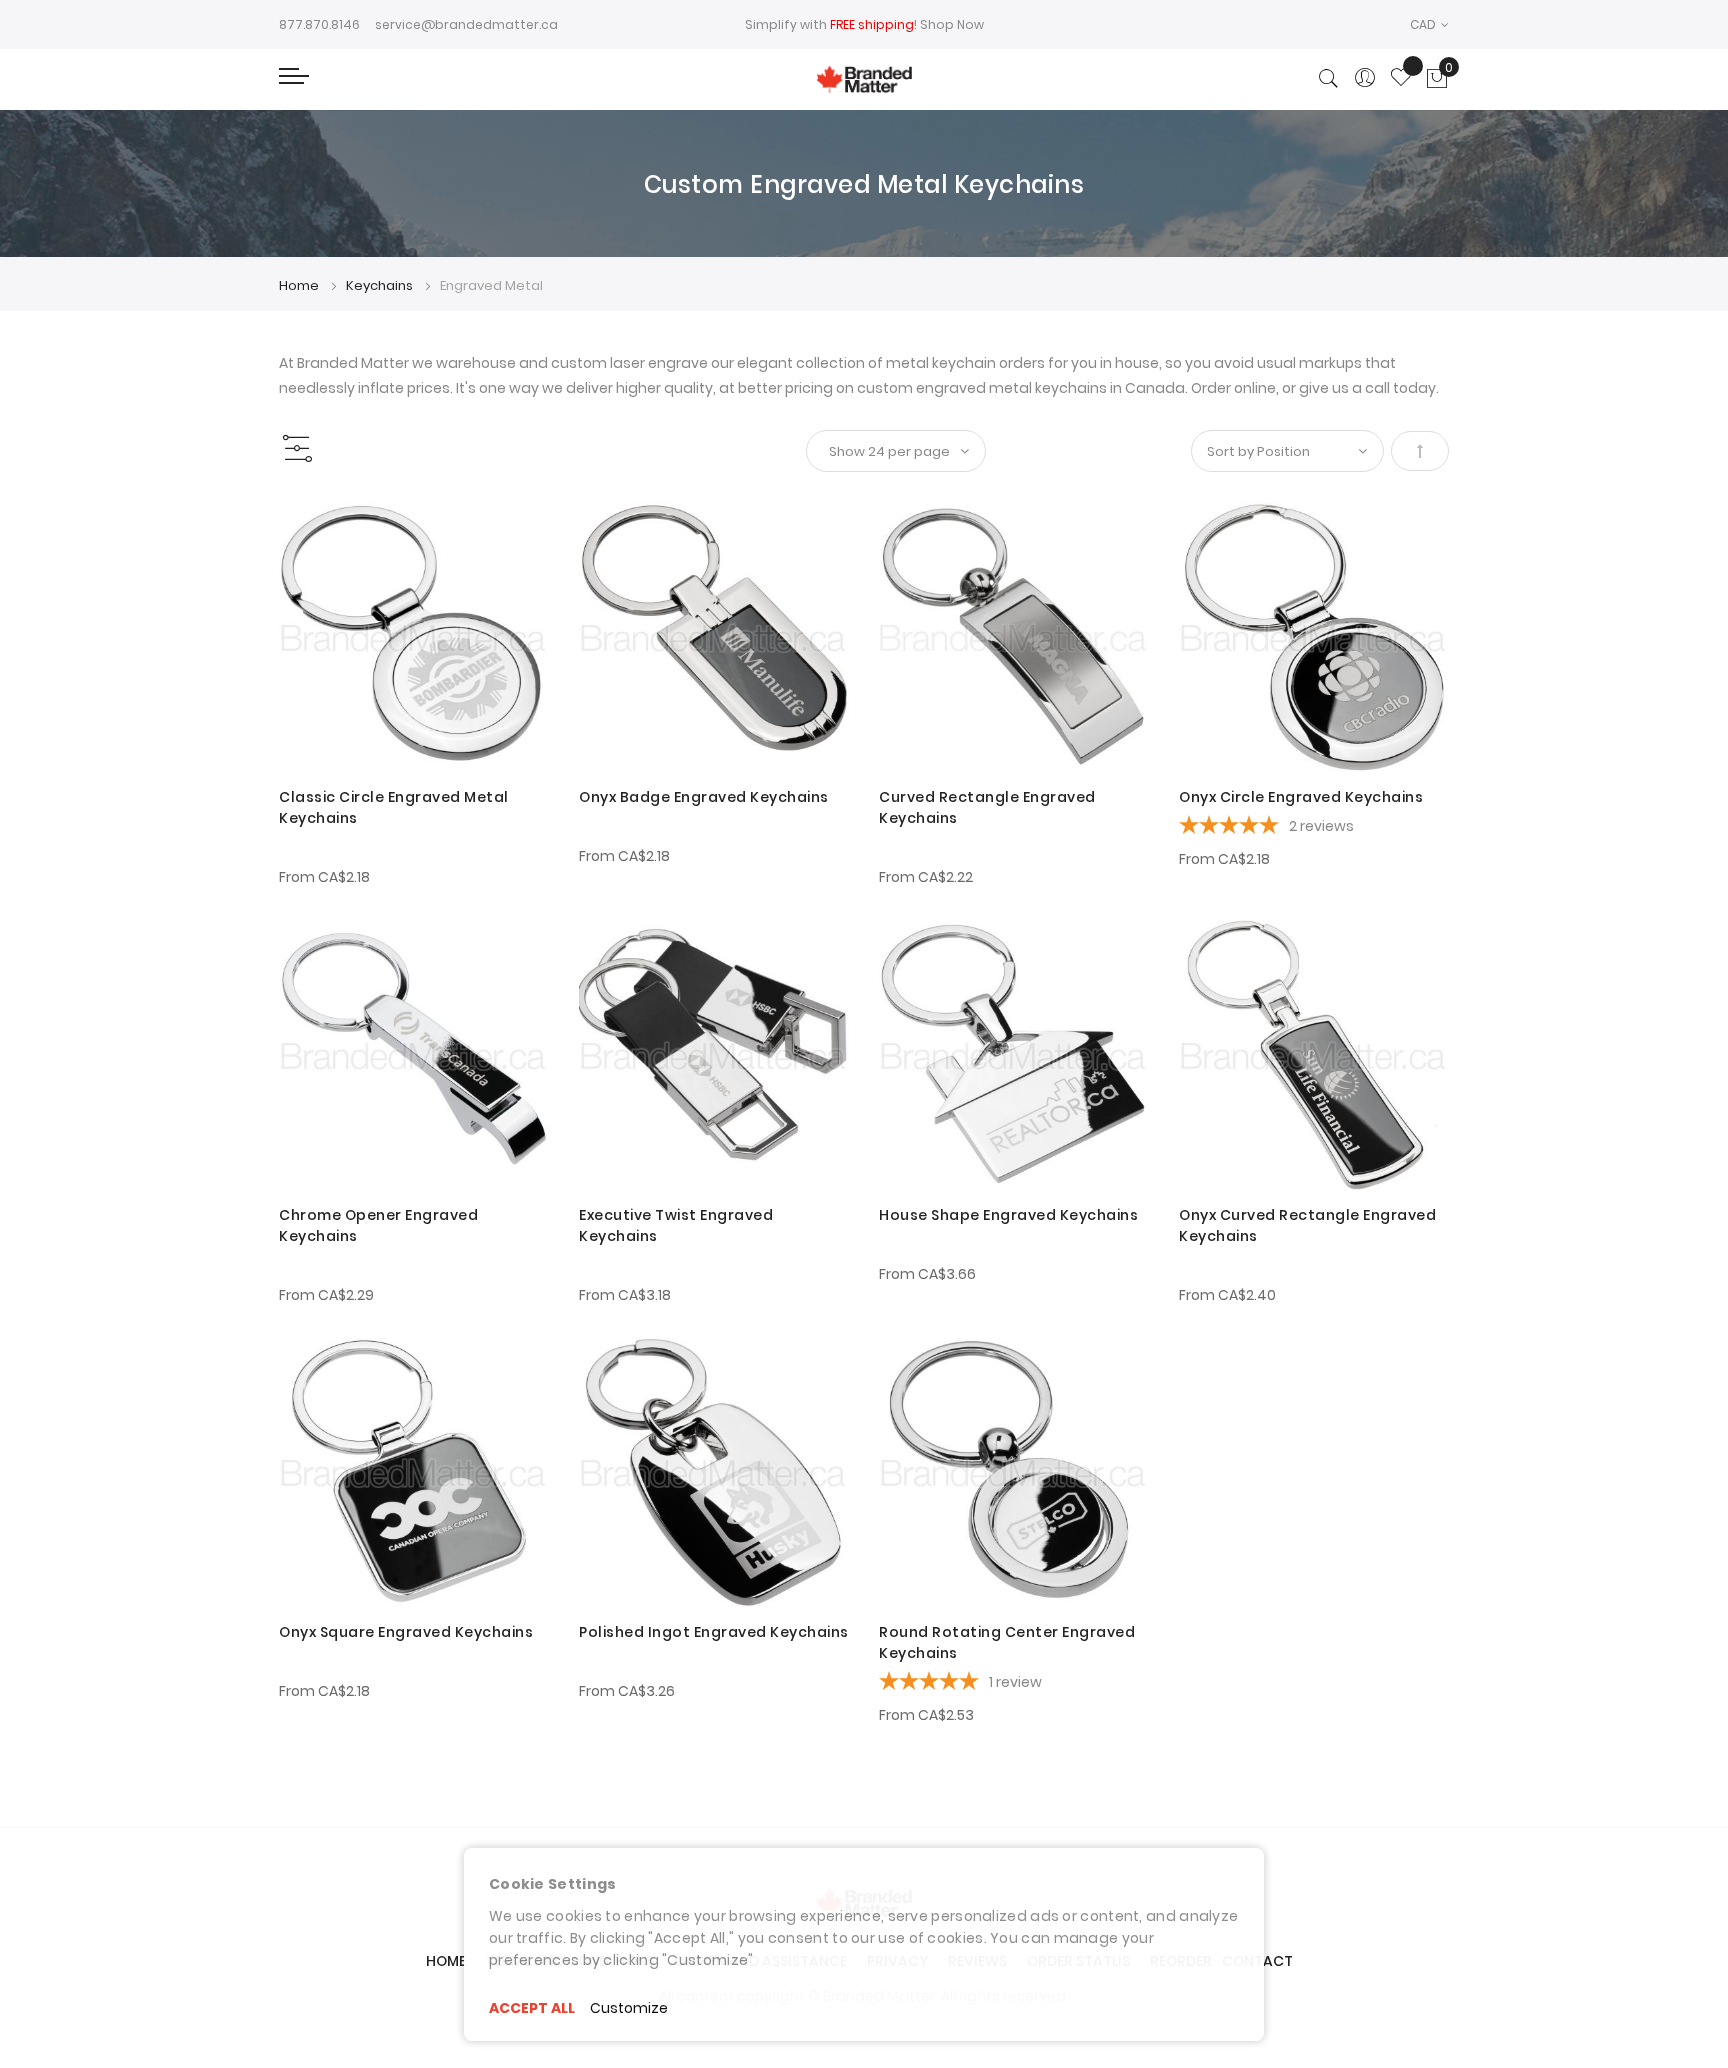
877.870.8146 (319, 24)
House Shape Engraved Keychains (1008, 1215)
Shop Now (952, 24)
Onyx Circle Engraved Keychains (1301, 797)
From (324, 877)
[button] (1429, 24)
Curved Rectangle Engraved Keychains (987, 807)
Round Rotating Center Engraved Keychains (1007, 1642)
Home (300, 285)
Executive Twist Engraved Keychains (676, 1225)
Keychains (381, 285)
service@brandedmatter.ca (466, 24)
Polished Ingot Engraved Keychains (714, 1632)
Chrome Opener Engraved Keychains (378, 1225)
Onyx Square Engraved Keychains (406, 1632)
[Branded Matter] (864, 79)
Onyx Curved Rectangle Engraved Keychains (1307, 1225)
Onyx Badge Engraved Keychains (704, 797)
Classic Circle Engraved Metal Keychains (394, 807)
